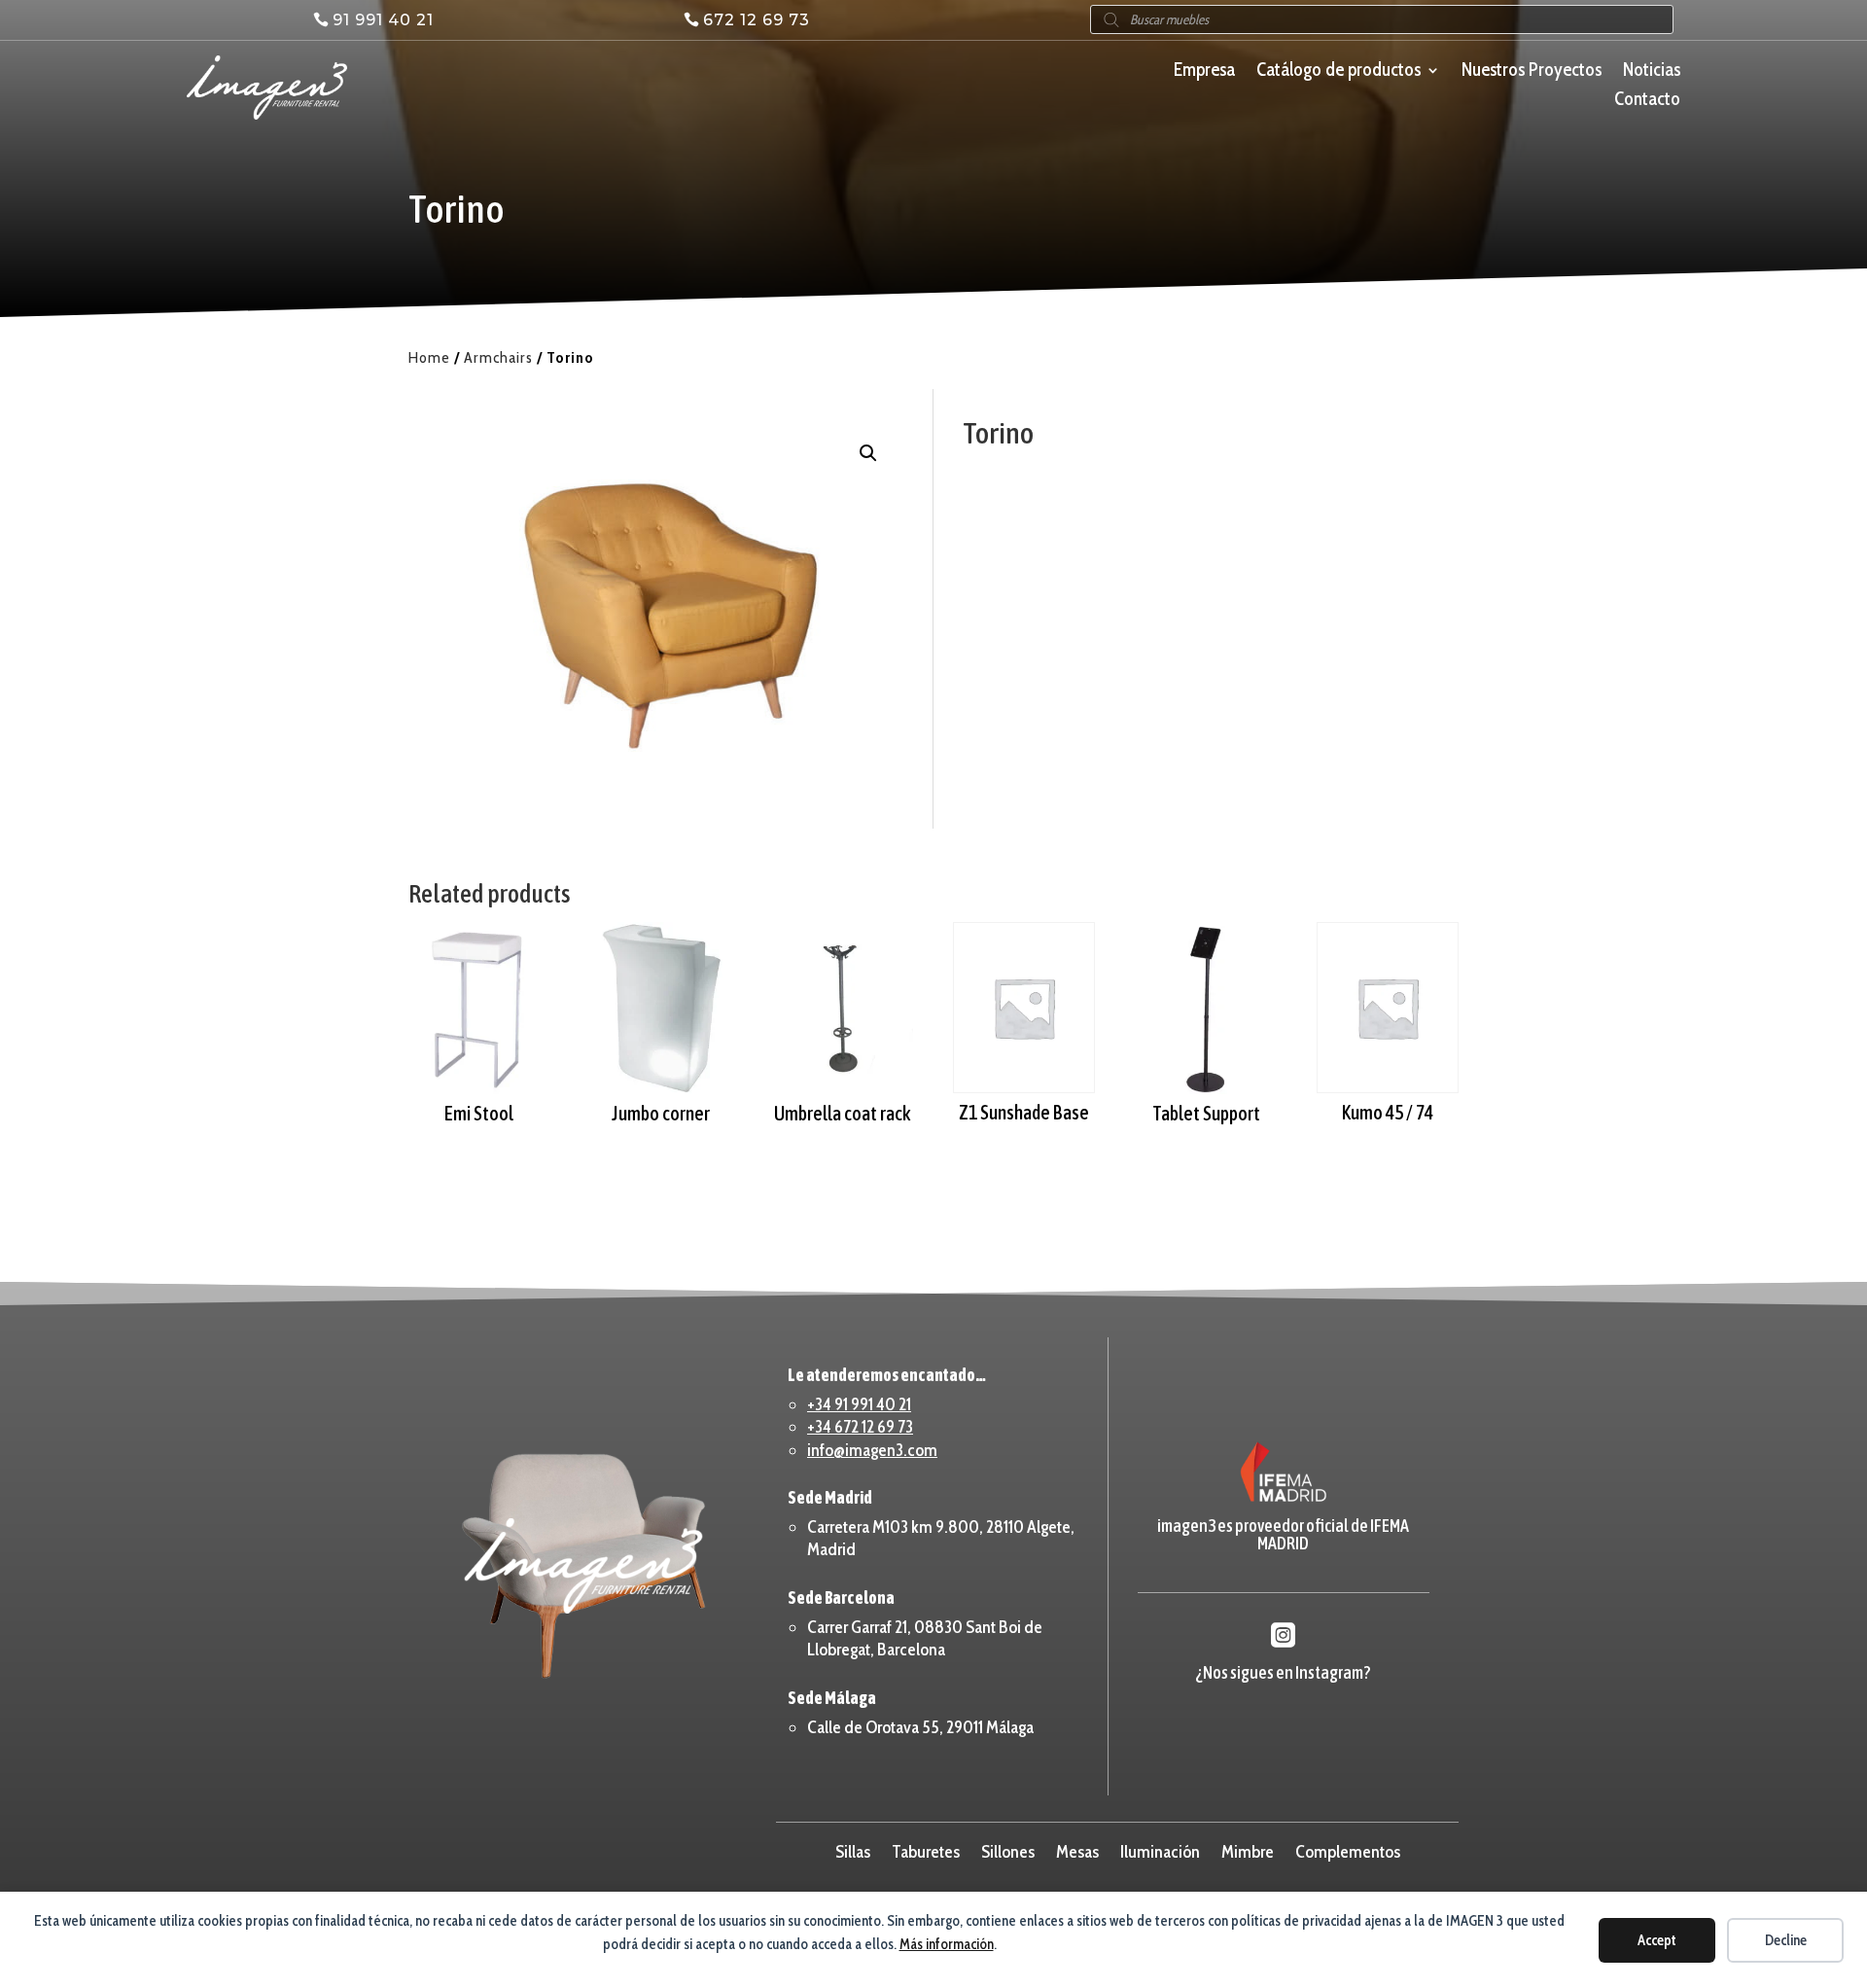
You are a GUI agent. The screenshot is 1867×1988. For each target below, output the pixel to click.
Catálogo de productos (1339, 72)
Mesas (1077, 1850)
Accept (1657, 1940)
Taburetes (926, 1850)
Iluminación (1160, 1850)
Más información (947, 1944)
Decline (1786, 1940)
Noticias (1652, 72)
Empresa (1204, 72)
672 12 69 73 (757, 20)
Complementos (1348, 1850)
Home (429, 357)
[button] (868, 453)
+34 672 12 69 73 (860, 1427)
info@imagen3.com (872, 1450)
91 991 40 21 (383, 20)
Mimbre (1248, 1850)
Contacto (1647, 101)
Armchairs (498, 357)
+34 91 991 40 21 (859, 1404)
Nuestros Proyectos (1532, 72)
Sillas (853, 1850)
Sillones (1008, 1850)
